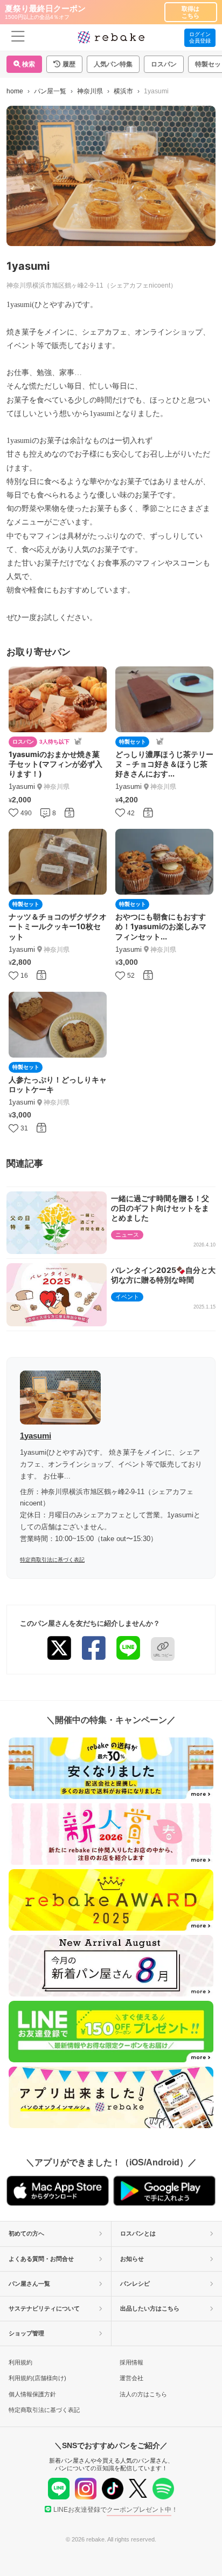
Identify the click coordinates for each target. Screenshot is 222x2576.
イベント (127, 1297)
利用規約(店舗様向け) (37, 2378)
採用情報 (131, 2362)
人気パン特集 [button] (113, 64)
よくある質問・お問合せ (41, 2259)
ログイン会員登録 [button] (200, 38)
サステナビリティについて (44, 2308)
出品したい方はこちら (150, 2308)
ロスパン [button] (164, 64)
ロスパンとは (138, 2233)
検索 (28, 64)
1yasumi (36, 1436)
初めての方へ (26, 2233)
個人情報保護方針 (32, 2394)
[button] (64, 64)
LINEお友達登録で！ (116, 2510)
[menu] (18, 38)
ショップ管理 (26, 2333)
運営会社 (131, 2378)
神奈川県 (90, 91)
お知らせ (132, 2259)
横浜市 (123, 91)
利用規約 (20, 2362)
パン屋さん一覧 (29, 2284)
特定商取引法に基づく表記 (52, 1560)
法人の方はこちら (143, 2394)
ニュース (127, 1235)
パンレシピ (135, 2284)
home (15, 91)
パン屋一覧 (50, 91)
